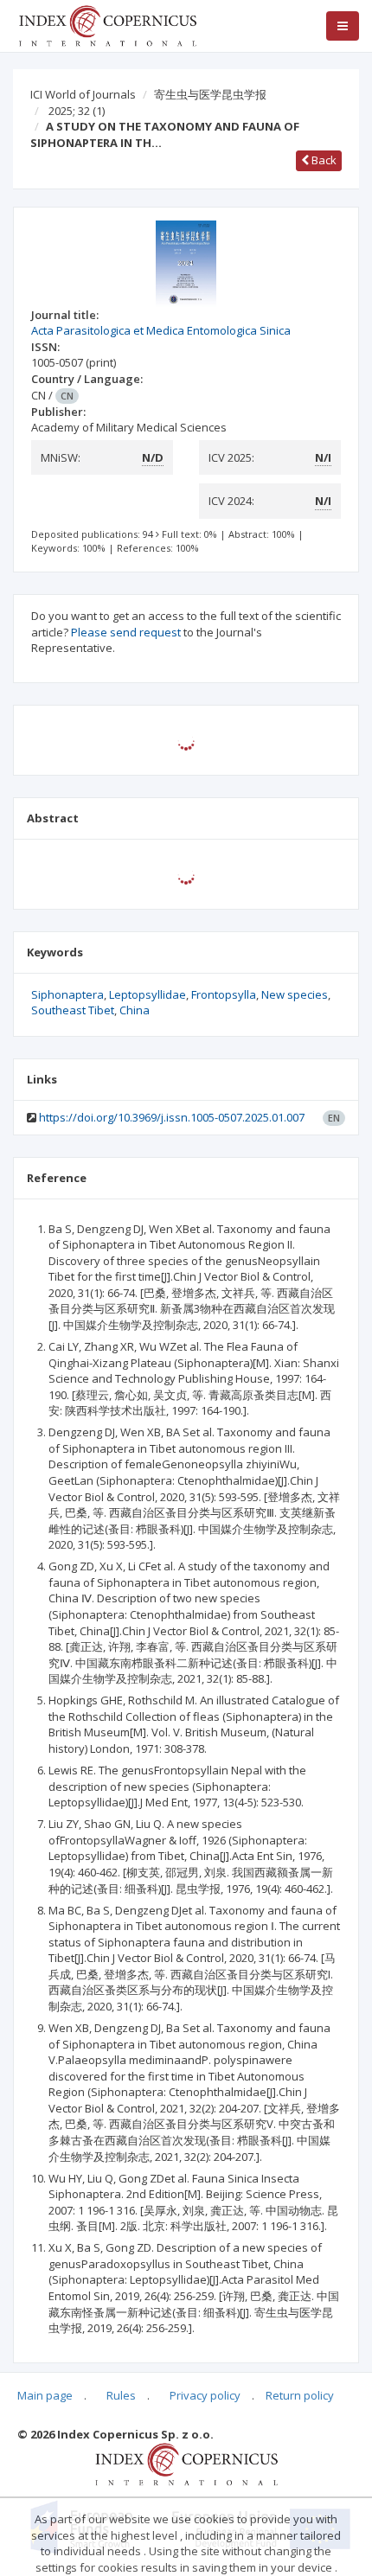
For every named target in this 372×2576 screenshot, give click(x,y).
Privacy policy (205, 2395)
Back (323, 160)
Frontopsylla (224, 994)
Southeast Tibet (73, 1010)
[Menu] (343, 26)
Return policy (300, 2395)
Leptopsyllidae (148, 994)
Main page (45, 2395)
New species (295, 994)
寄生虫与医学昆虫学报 (210, 94)
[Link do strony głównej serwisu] (107, 24)
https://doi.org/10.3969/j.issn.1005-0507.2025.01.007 (172, 1117)
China (135, 1010)
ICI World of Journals (83, 94)
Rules (121, 2395)
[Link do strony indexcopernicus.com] (186, 2463)
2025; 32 (77, 111)
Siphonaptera (67, 994)
